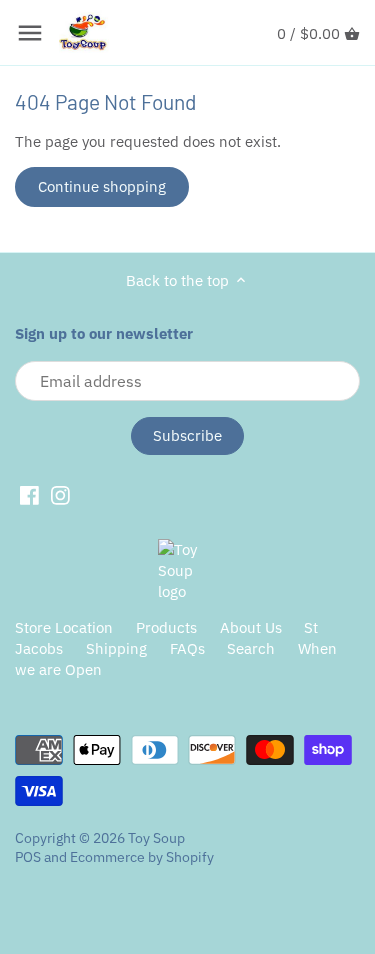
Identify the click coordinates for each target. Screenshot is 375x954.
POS (28, 857)
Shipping (116, 648)
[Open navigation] (30, 33)
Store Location (64, 627)
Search (251, 648)
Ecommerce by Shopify (142, 857)
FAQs (187, 648)
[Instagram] (60, 495)
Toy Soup (156, 838)
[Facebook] (29, 495)
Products (166, 627)
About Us (251, 627)
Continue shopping (102, 186)
